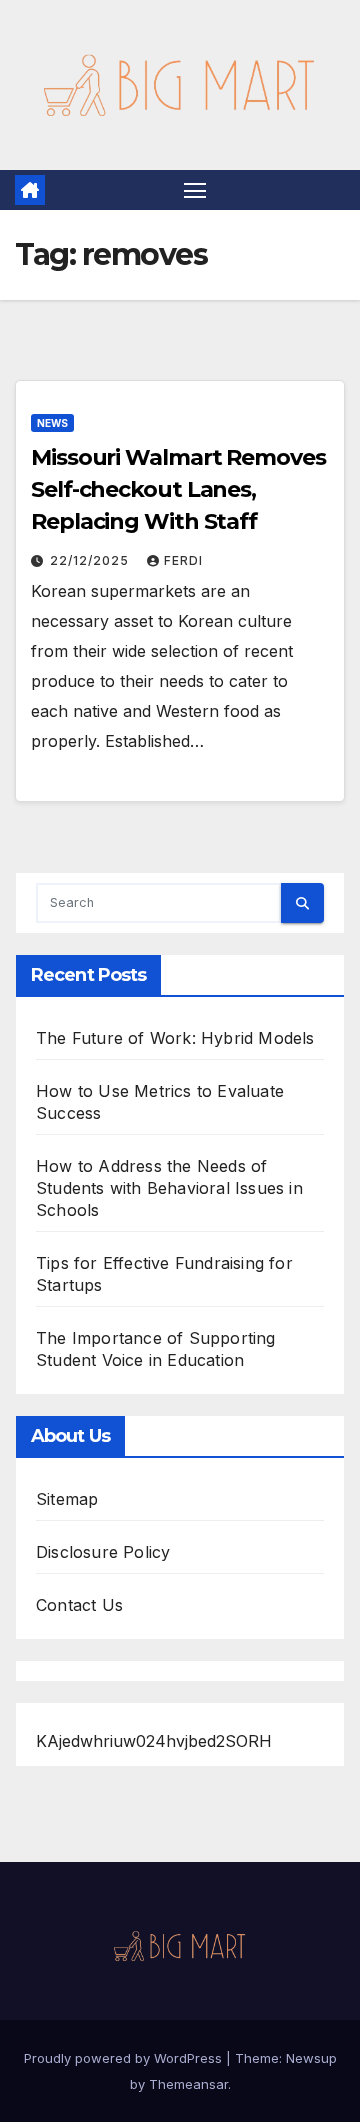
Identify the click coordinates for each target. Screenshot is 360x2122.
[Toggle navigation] (195, 190)
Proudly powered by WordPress (125, 2058)
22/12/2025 (91, 560)
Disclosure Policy (103, 1552)
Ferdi (183, 560)
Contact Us (79, 1605)
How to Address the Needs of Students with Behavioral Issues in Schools (169, 1188)
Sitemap (67, 1499)
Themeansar (188, 2084)
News (52, 423)
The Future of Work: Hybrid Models (175, 1038)
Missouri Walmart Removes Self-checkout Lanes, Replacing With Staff (178, 489)
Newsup (311, 2058)
